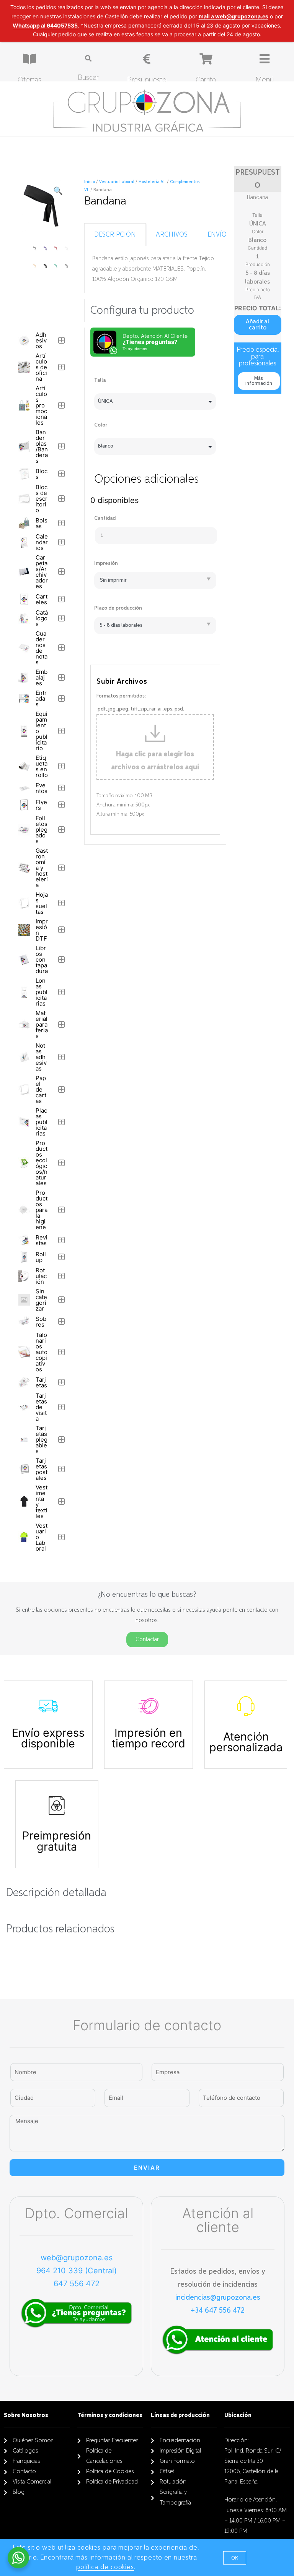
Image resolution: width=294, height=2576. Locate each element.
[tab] (115, 235)
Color (101, 425)
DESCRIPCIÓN (115, 235)
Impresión (106, 563)
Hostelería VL (152, 182)
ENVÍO (217, 235)
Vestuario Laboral (117, 182)
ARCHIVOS (172, 235)
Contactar (147, 1640)
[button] (258, 325)
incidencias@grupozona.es (218, 2297)
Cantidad (105, 518)
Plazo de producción (118, 608)
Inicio (90, 182)
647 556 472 (77, 2284)
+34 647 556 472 (218, 2310)
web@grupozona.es (77, 2258)
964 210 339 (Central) (77, 2271)
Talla (100, 380)
